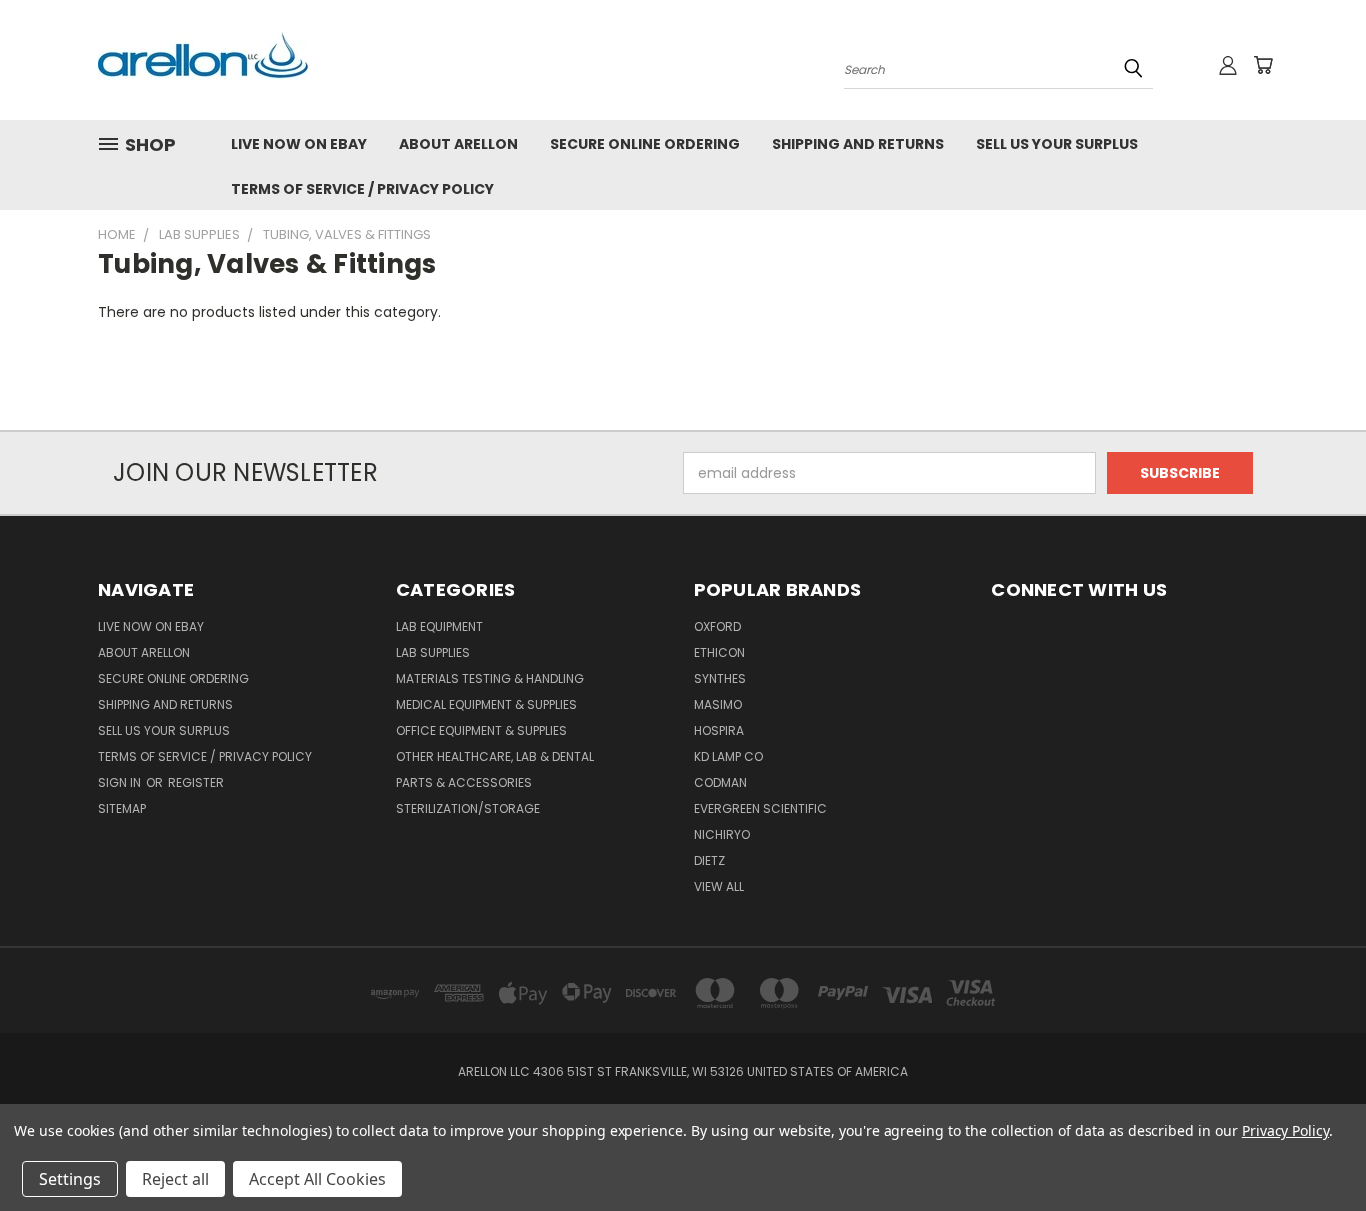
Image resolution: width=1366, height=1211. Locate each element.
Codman (720, 782)
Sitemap (122, 808)
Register (196, 782)
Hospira (719, 730)
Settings (70, 1179)
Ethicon (719, 652)
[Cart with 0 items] (1263, 65)
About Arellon (458, 144)
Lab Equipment (439, 626)
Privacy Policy (1285, 1130)
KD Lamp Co (728, 756)
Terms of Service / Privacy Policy (362, 189)
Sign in (121, 782)
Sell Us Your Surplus (1057, 144)
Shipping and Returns (858, 144)
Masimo (718, 704)
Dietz (709, 860)
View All (719, 886)
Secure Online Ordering (645, 144)
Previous (1313, 1148)
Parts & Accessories (464, 782)
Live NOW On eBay (299, 144)
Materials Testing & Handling (490, 678)
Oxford (717, 626)
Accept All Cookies (317, 1179)
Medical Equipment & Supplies (486, 704)
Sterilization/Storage (468, 808)
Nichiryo (722, 834)
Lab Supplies (433, 652)
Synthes (720, 678)
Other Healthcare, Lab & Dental (495, 756)
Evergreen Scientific (760, 808)
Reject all (175, 1179)
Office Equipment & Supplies (481, 730)
